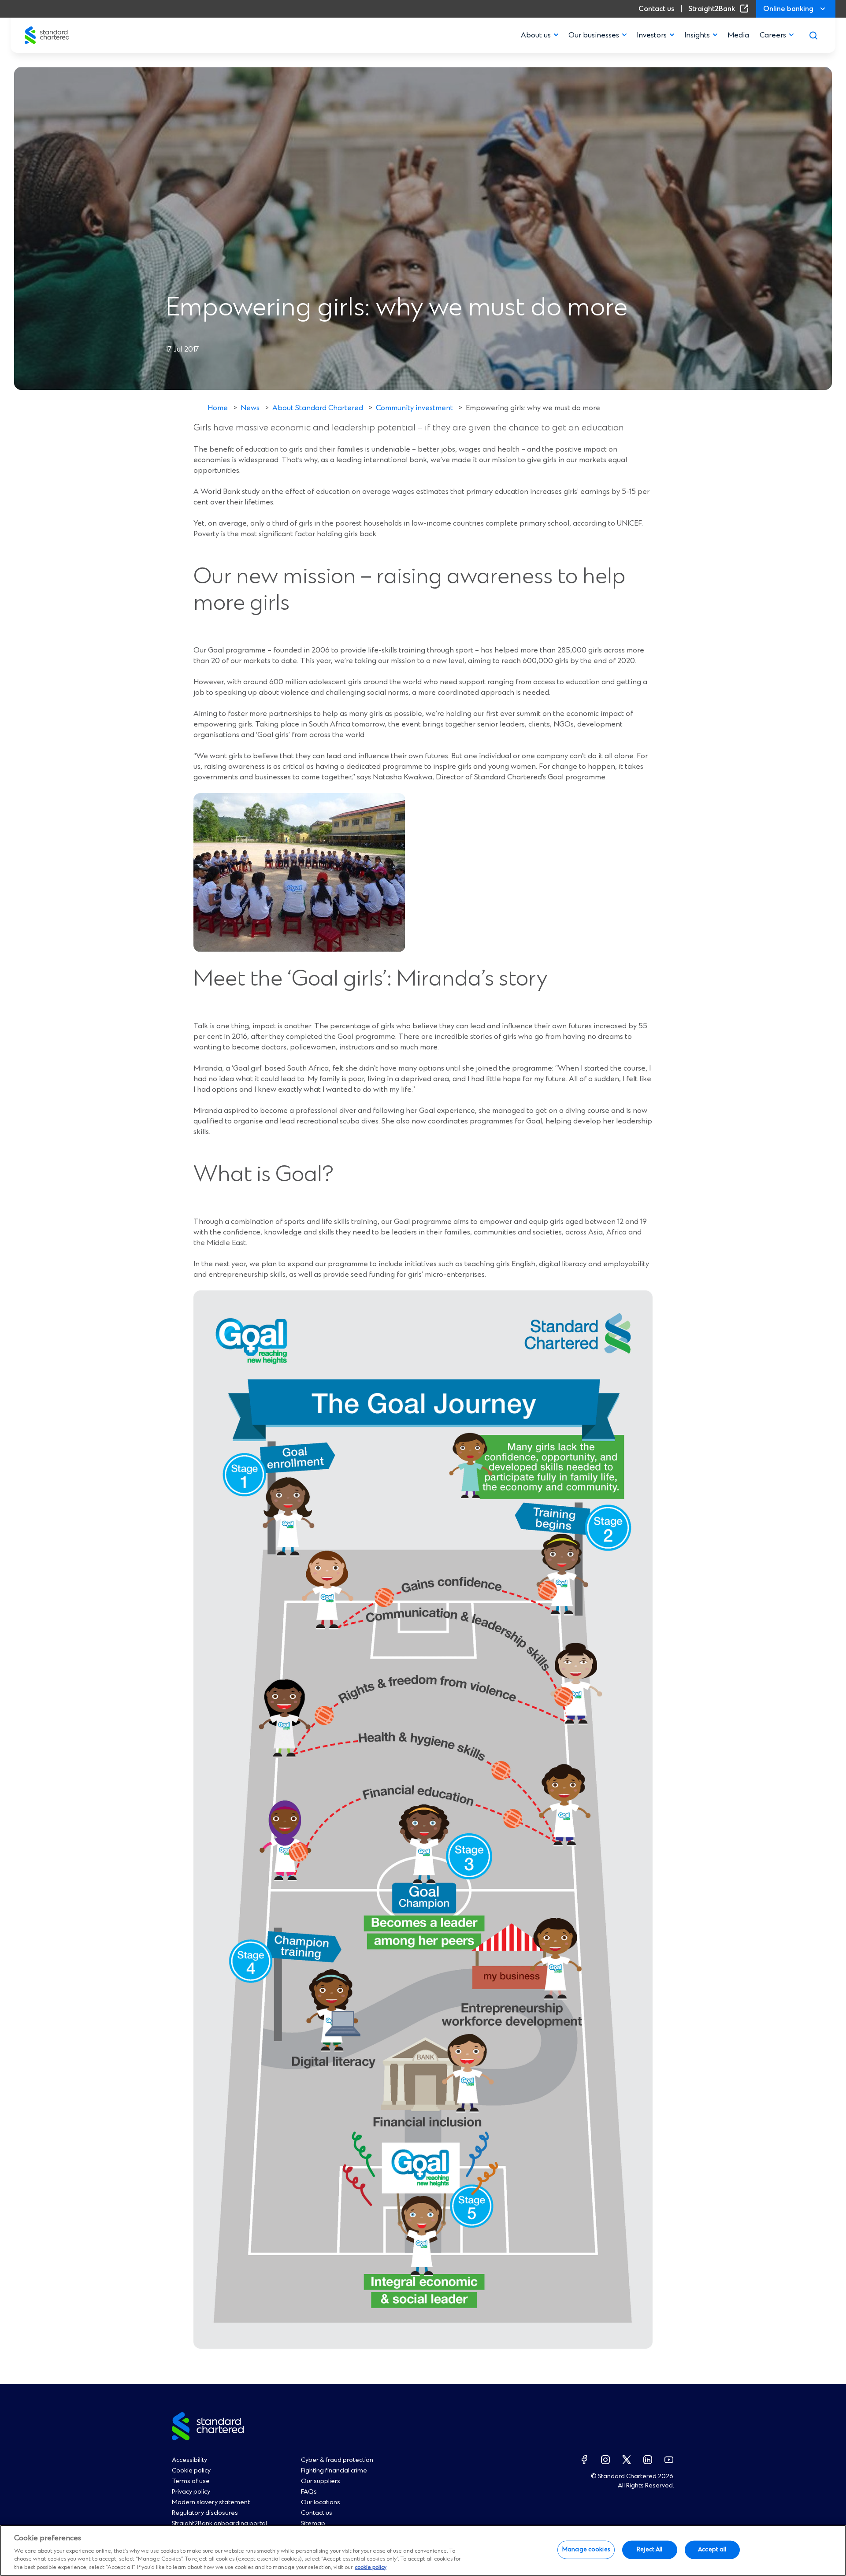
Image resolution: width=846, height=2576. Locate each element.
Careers (773, 35)
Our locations (321, 2502)
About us (536, 35)
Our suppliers (321, 2481)
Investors (652, 35)
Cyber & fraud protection (337, 2460)
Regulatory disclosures (205, 2513)
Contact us (656, 9)
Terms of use (191, 2481)
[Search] (813, 35)
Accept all (712, 2550)
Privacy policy (191, 2492)
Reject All (649, 2550)
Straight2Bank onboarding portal (219, 2524)
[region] (423, 2550)
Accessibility (189, 2460)
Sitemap (313, 2524)
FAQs (309, 2492)
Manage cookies (586, 2550)
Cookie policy (191, 2471)
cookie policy (371, 2567)
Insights (697, 35)
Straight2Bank (720, 9)
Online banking (788, 9)
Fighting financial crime (334, 2471)
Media (738, 35)
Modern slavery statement (211, 2502)
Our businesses (594, 35)
